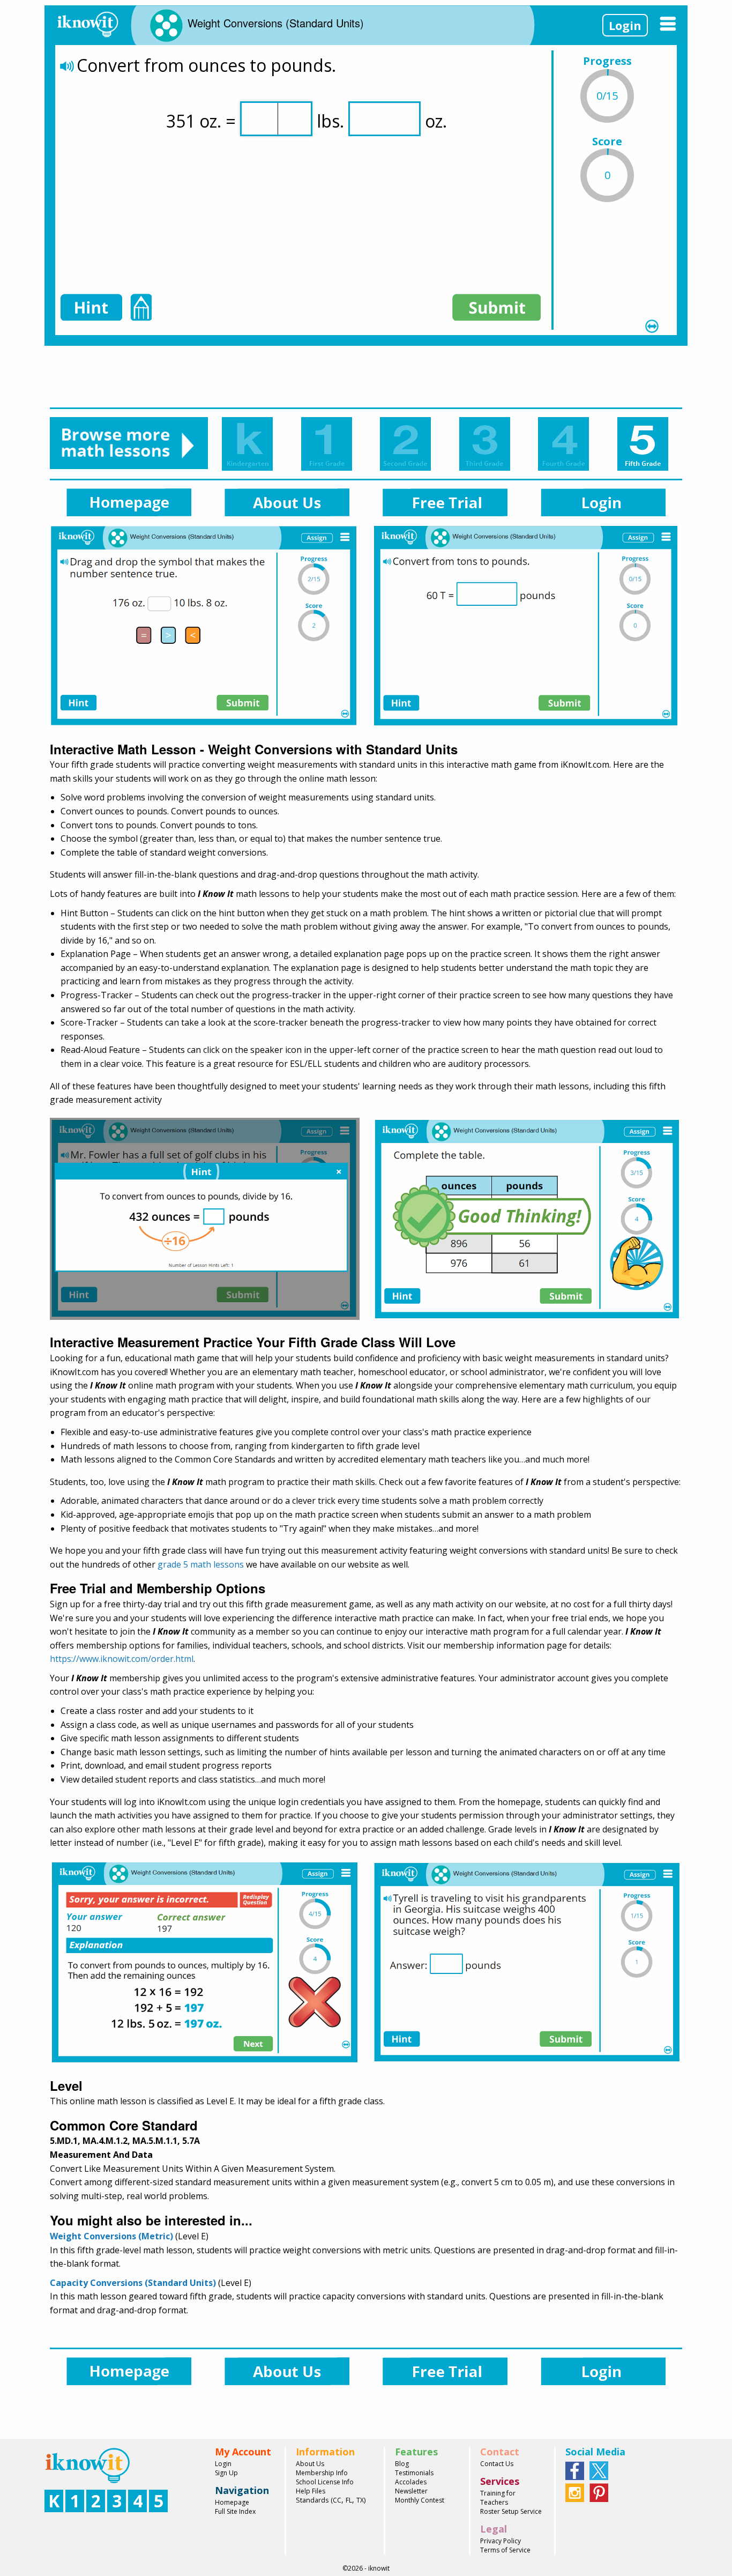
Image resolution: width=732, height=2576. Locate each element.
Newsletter (411, 2491)
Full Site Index (235, 2511)
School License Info (325, 2482)
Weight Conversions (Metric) (111, 2236)
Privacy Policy (501, 2541)
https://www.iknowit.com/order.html (122, 1659)
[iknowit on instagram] (575, 2492)
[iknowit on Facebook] (575, 2470)
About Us (310, 2464)
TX (360, 2500)
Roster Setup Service (511, 2511)
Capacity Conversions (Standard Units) (133, 2283)
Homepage (232, 2502)
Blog (402, 2464)
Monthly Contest (420, 2500)
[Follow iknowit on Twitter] (599, 2470)
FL (349, 2500)
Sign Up (226, 2473)
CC (337, 2500)
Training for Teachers (498, 2498)
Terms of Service (505, 2550)
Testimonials (414, 2473)
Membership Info (322, 2473)
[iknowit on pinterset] (599, 2492)
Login (625, 25)
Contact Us (497, 2464)
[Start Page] (87, 23)
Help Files (311, 2491)
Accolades (411, 2482)
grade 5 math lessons (201, 1564)
